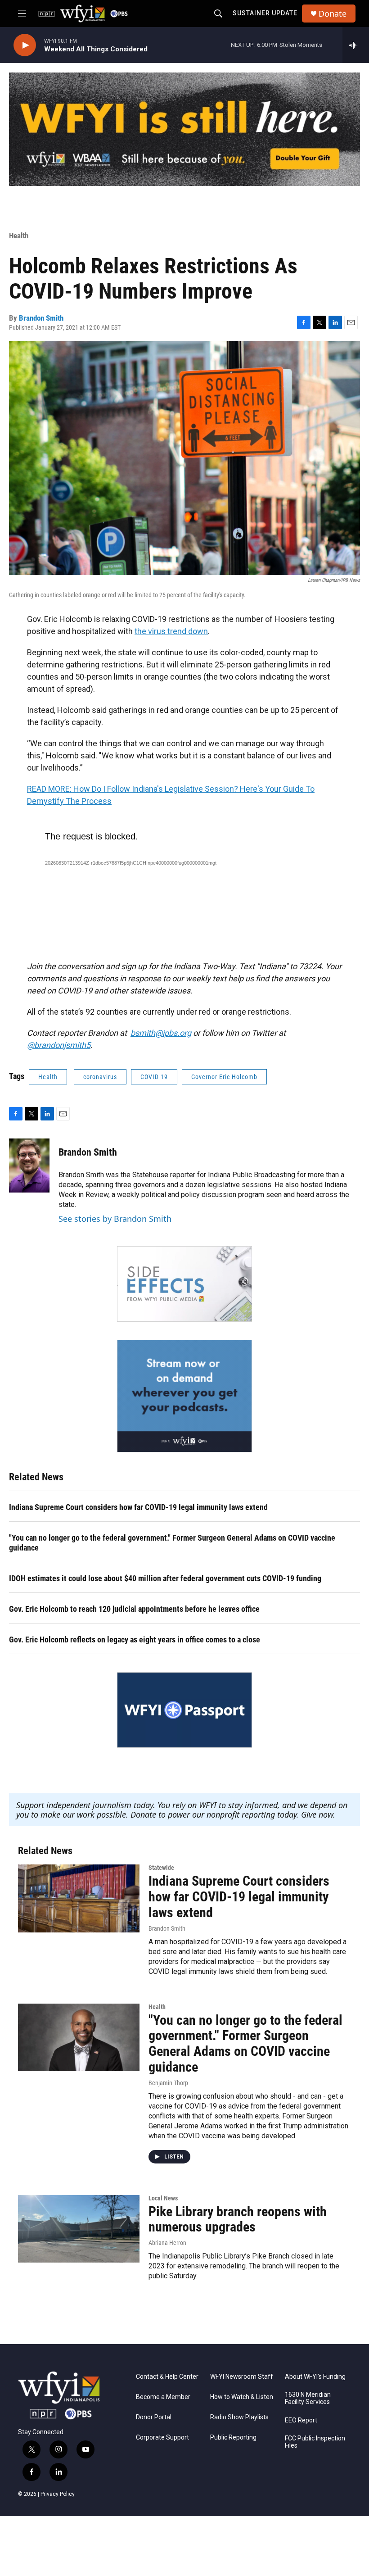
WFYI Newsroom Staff (242, 2377)
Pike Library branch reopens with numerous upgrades (238, 2219)
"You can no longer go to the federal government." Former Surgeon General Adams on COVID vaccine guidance (172, 1543)
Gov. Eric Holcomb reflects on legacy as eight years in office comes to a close (135, 1639)
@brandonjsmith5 (59, 1045)
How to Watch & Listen (242, 2397)
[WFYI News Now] (184, 1396)
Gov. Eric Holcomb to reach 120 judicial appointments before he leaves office (134, 1609)
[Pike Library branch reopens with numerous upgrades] (79, 2229)
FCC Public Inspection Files (315, 2442)
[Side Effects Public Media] (184, 1284)
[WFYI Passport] (184, 1710)
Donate (333, 14)
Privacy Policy (58, 2494)
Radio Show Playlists (239, 2417)
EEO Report (301, 2420)
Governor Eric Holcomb (224, 1077)
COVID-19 (154, 1077)
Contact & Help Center (167, 2377)
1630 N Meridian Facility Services (308, 2398)
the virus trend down (171, 631)
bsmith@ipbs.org (161, 1033)
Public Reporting (233, 2438)
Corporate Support (162, 2438)
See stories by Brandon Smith (115, 1219)
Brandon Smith (41, 318)
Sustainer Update (265, 13)
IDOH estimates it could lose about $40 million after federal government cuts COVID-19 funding (165, 1578)
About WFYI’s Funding (315, 2377)
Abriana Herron (167, 2243)
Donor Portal (154, 2417)
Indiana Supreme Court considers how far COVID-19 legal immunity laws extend (138, 1507)
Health (19, 236)
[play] (25, 45)
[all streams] (356, 45)
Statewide (161, 1868)
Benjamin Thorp (168, 2083)
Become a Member (163, 2397)
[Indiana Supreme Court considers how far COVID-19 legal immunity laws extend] (79, 1898)
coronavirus (100, 1077)
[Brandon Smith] (29, 1166)
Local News (163, 2198)
